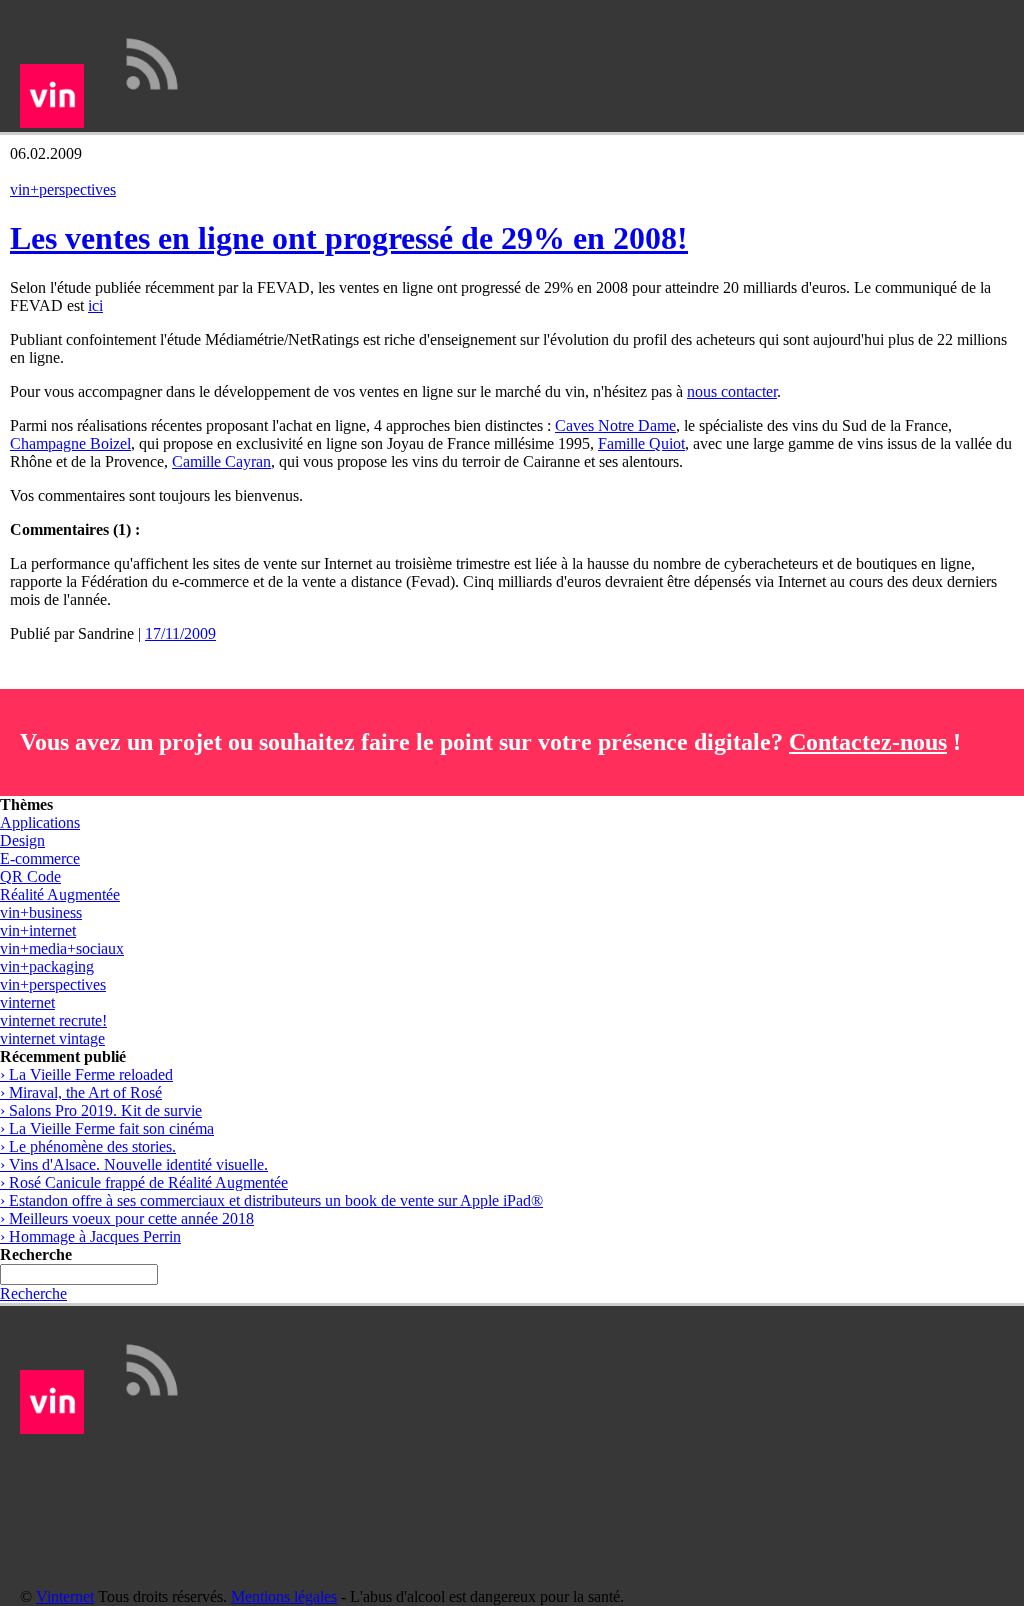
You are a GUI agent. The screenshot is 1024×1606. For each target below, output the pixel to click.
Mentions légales (284, 1596)
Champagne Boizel (70, 443)
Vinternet (65, 1596)
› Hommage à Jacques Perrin (90, 1236)
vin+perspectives (63, 189)
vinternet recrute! (53, 1020)
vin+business (41, 912)
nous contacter (732, 391)
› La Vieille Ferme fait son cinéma (107, 1128)
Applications (40, 822)
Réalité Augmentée (60, 894)
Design (22, 840)
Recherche (33, 1293)
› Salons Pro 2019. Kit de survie (101, 1110)
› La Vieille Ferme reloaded (86, 1074)
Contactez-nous (868, 742)
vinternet (27, 1002)
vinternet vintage (52, 1038)
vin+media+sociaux (62, 948)
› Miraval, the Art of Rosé (81, 1092)
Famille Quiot (641, 443)
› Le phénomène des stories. (88, 1146)
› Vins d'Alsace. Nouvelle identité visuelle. (134, 1164)
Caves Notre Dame (615, 425)
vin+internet (38, 930)
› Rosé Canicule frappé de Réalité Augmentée (144, 1182)
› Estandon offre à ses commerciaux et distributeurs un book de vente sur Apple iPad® (271, 1200)
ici (95, 305)
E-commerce (40, 858)
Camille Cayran (221, 461)
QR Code (30, 876)
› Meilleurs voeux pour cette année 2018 (127, 1218)
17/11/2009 (180, 633)
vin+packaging (47, 966)
